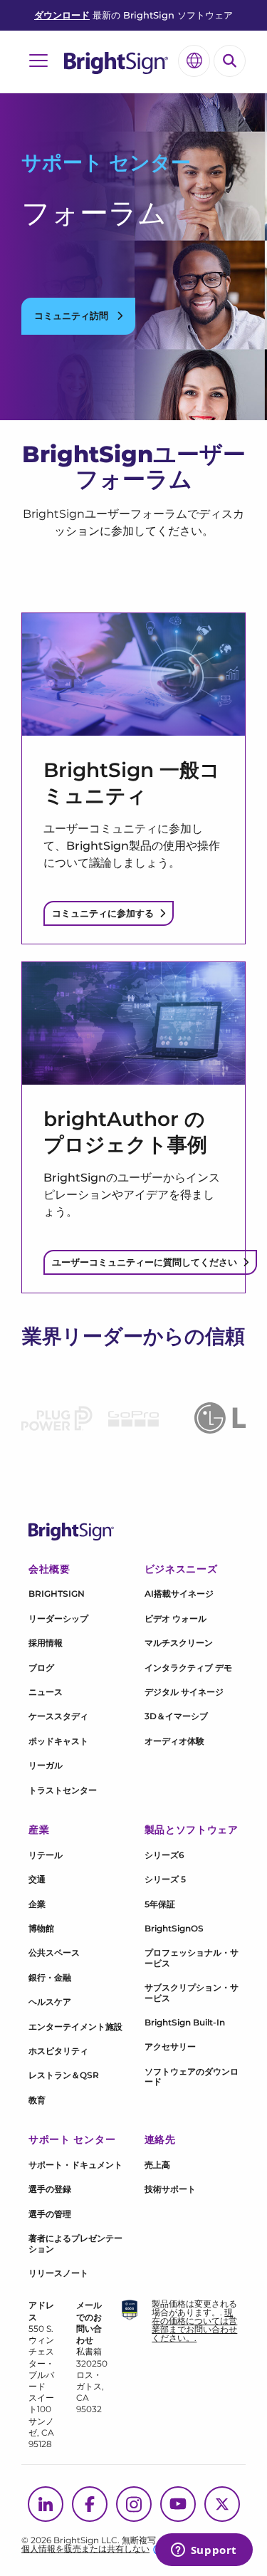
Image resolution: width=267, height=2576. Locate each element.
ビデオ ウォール (176, 1618)
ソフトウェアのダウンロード (192, 2076)
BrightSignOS (174, 1928)
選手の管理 (50, 2214)
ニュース (46, 1692)
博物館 (41, 1928)
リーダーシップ (58, 1618)
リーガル (46, 1765)
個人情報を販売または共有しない (85, 2549)
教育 (37, 2100)
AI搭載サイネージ (179, 1594)
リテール (46, 1855)
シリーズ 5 (165, 1879)
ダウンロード (62, 15)
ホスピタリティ (58, 2051)
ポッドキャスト (58, 1741)
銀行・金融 (50, 1977)
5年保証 (160, 1904)
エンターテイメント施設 (75, 2027)
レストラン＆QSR (64, 2075)
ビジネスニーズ (181, 1569)
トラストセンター (63, 1790)
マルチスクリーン (179, 1643)
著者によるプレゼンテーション (75, 2243)
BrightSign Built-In (185, 2022)
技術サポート (170, 2189)
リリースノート (58, 2273)
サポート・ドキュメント (75, 2165)
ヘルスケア (50, 2002)
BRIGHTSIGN (57, 1594)
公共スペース (54, 1952)
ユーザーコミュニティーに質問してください (145, 1262)
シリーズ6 (164, 1855)
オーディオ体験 (174, 1741)
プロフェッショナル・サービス (192, 1957)
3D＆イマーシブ (176, 1716)
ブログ (41, 1668)
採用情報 (46, 1643)
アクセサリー (170, 2046)
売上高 (157, 2165)
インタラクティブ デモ (188, 1668)
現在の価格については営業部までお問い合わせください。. (194, 2325)
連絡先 (160, 2139)
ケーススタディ (58, 1716)
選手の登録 (50, 2189)
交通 (37, 1879)
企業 (37, 1904)
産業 (39, 1830)
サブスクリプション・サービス (192, 1992)
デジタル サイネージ (184, 1692)
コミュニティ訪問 (73, 316)
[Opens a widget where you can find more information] (204, 2551)
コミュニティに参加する (103, 913)
